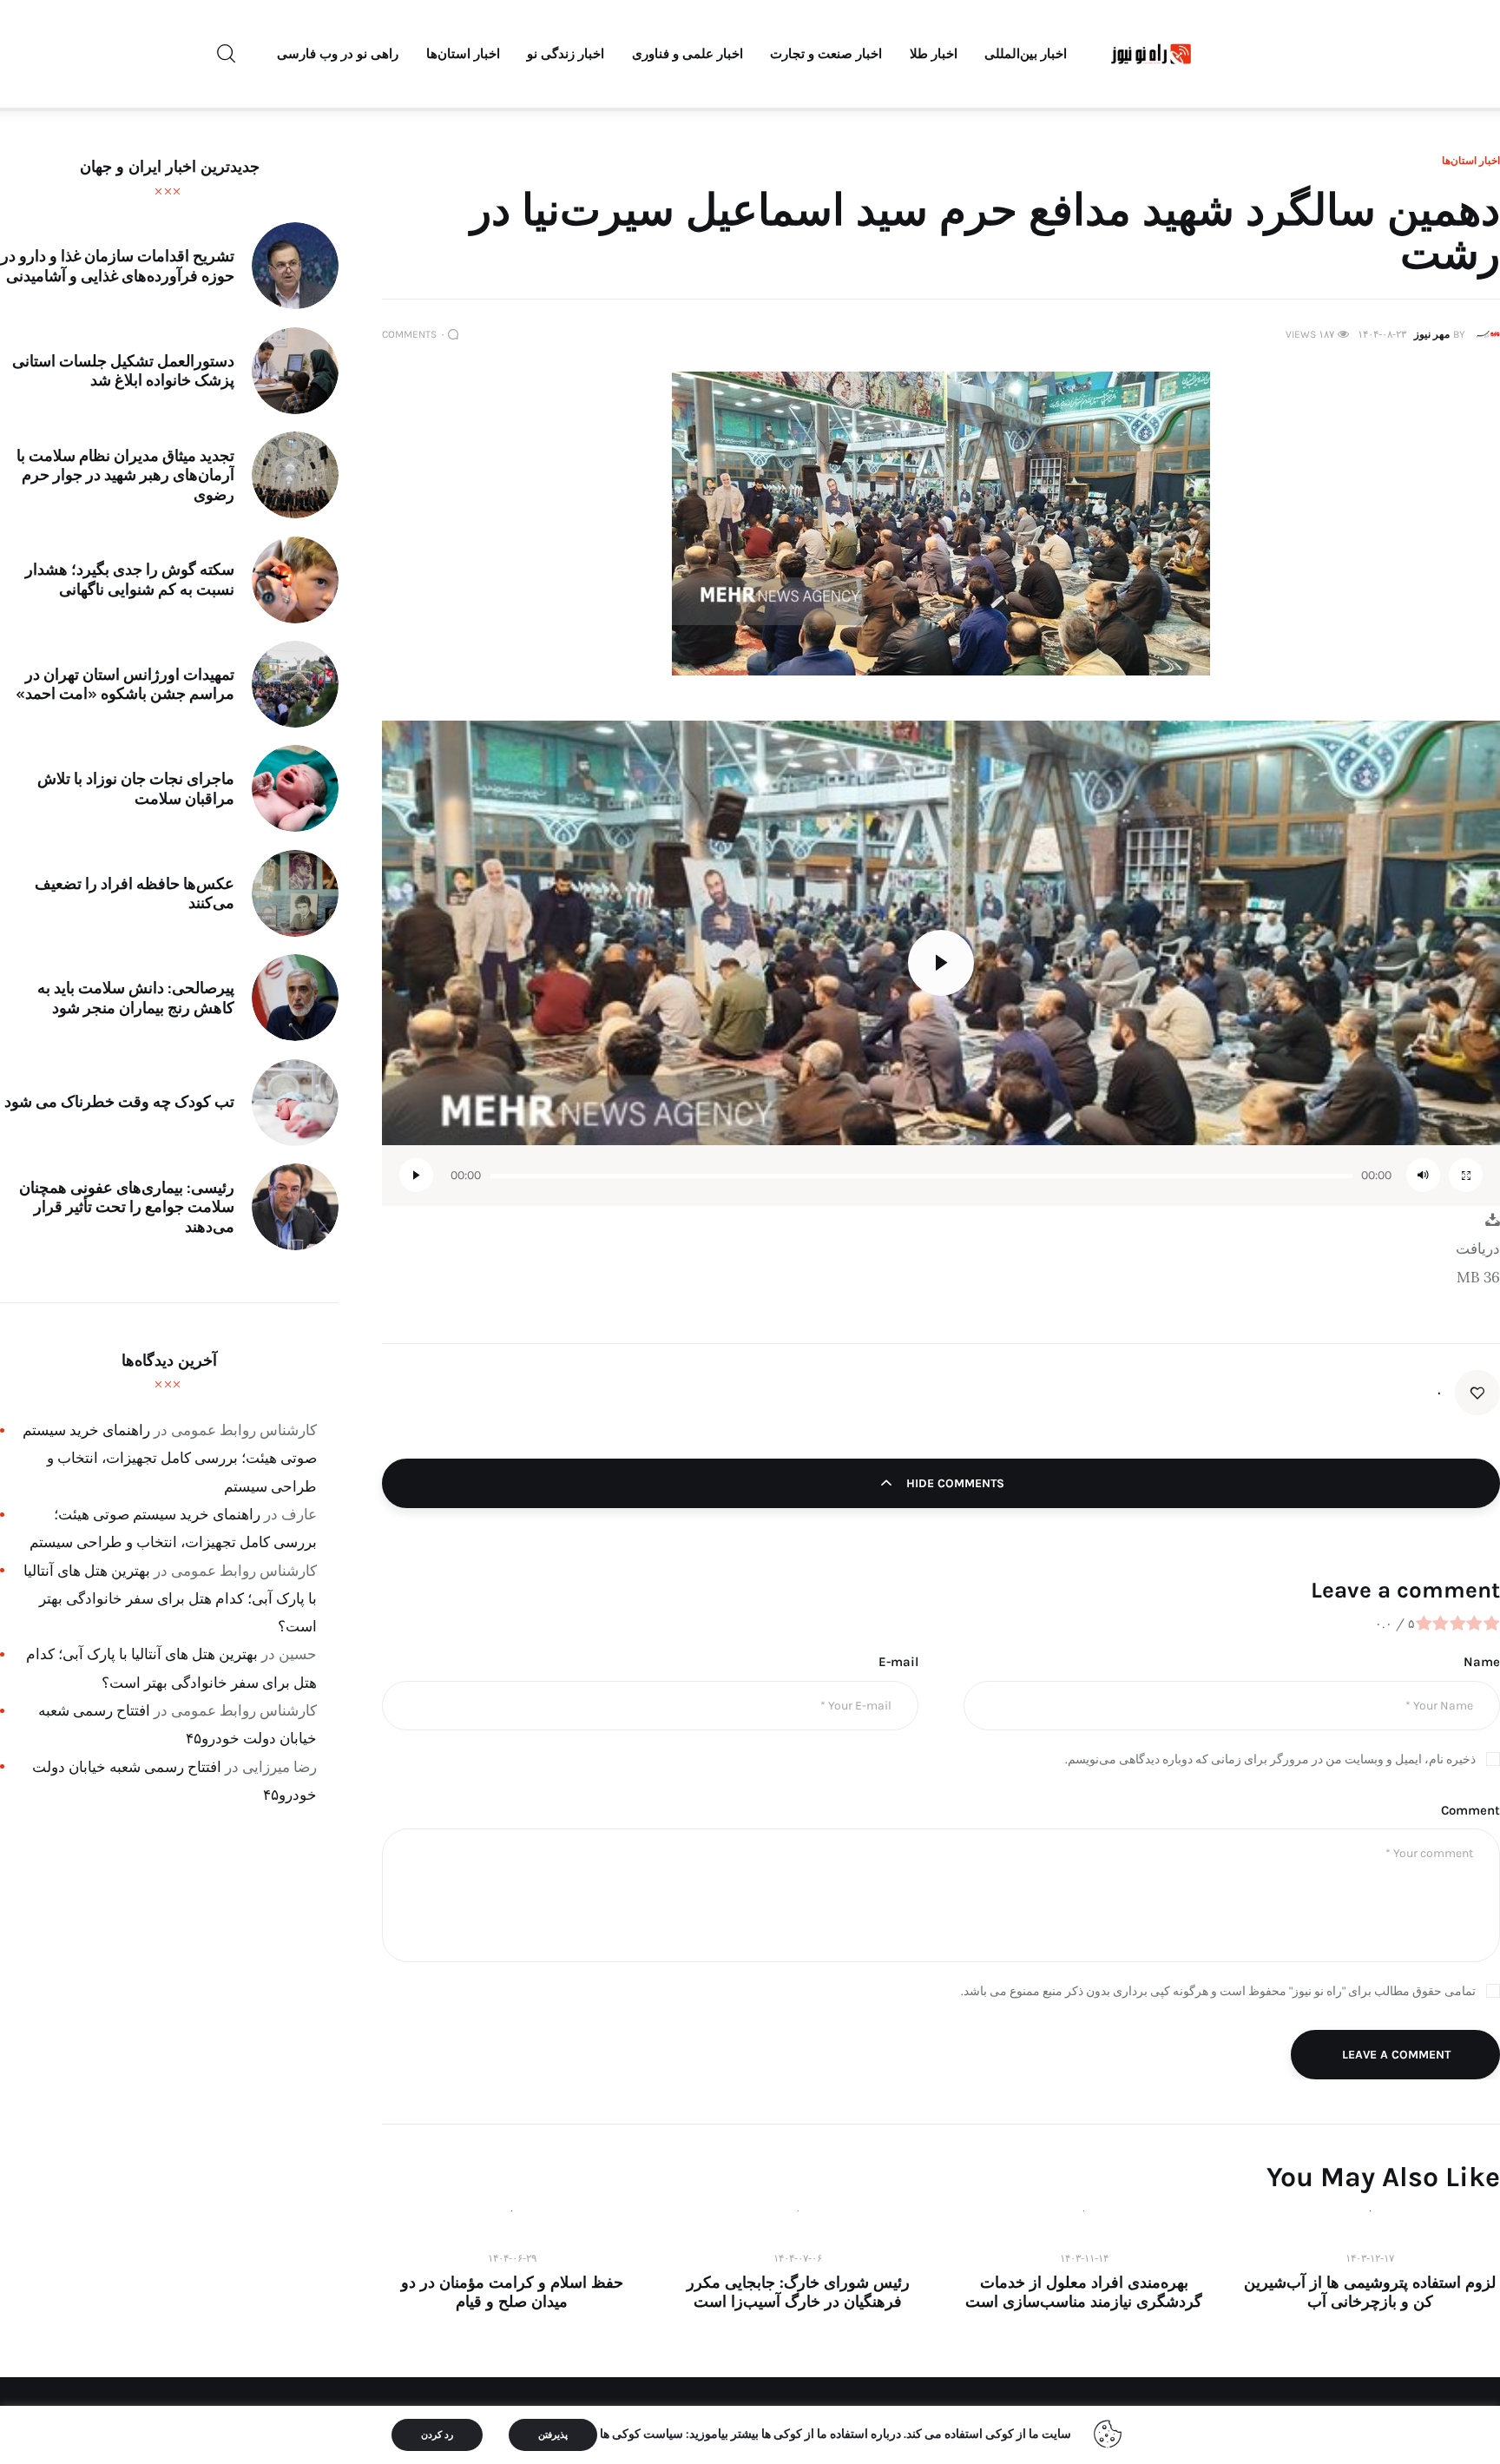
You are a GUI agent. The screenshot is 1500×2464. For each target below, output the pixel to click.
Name (1482, 1662)
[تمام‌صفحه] (1466, 1175)
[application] (941, 963)
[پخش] (416, 1175)
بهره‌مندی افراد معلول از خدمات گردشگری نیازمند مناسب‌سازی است (1084, 2292)
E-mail (898, 1662)
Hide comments (954, 1483)
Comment (1470, 1810)
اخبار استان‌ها (1471, 161)
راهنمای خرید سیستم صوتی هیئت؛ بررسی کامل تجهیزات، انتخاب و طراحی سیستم (170, 1458)
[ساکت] (1423, 1175)
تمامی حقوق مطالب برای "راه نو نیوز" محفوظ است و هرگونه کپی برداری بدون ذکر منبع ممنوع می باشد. (1218, 1991)
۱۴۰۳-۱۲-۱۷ (1370, 2258)
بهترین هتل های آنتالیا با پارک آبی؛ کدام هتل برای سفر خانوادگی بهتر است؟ (170, 1598)
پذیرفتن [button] (553, 2435)
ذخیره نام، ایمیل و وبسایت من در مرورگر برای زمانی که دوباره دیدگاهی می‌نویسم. (1270, 1759)
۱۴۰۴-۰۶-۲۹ (512, 2258)
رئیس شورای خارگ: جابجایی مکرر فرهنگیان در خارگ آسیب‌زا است (798, 2292)
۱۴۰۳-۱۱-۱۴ (1084, 2258)
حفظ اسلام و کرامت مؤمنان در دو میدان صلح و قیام (512, 2292)
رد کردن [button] (437, 2435)
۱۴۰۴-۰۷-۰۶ (798, 2258)
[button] (941, 963)
